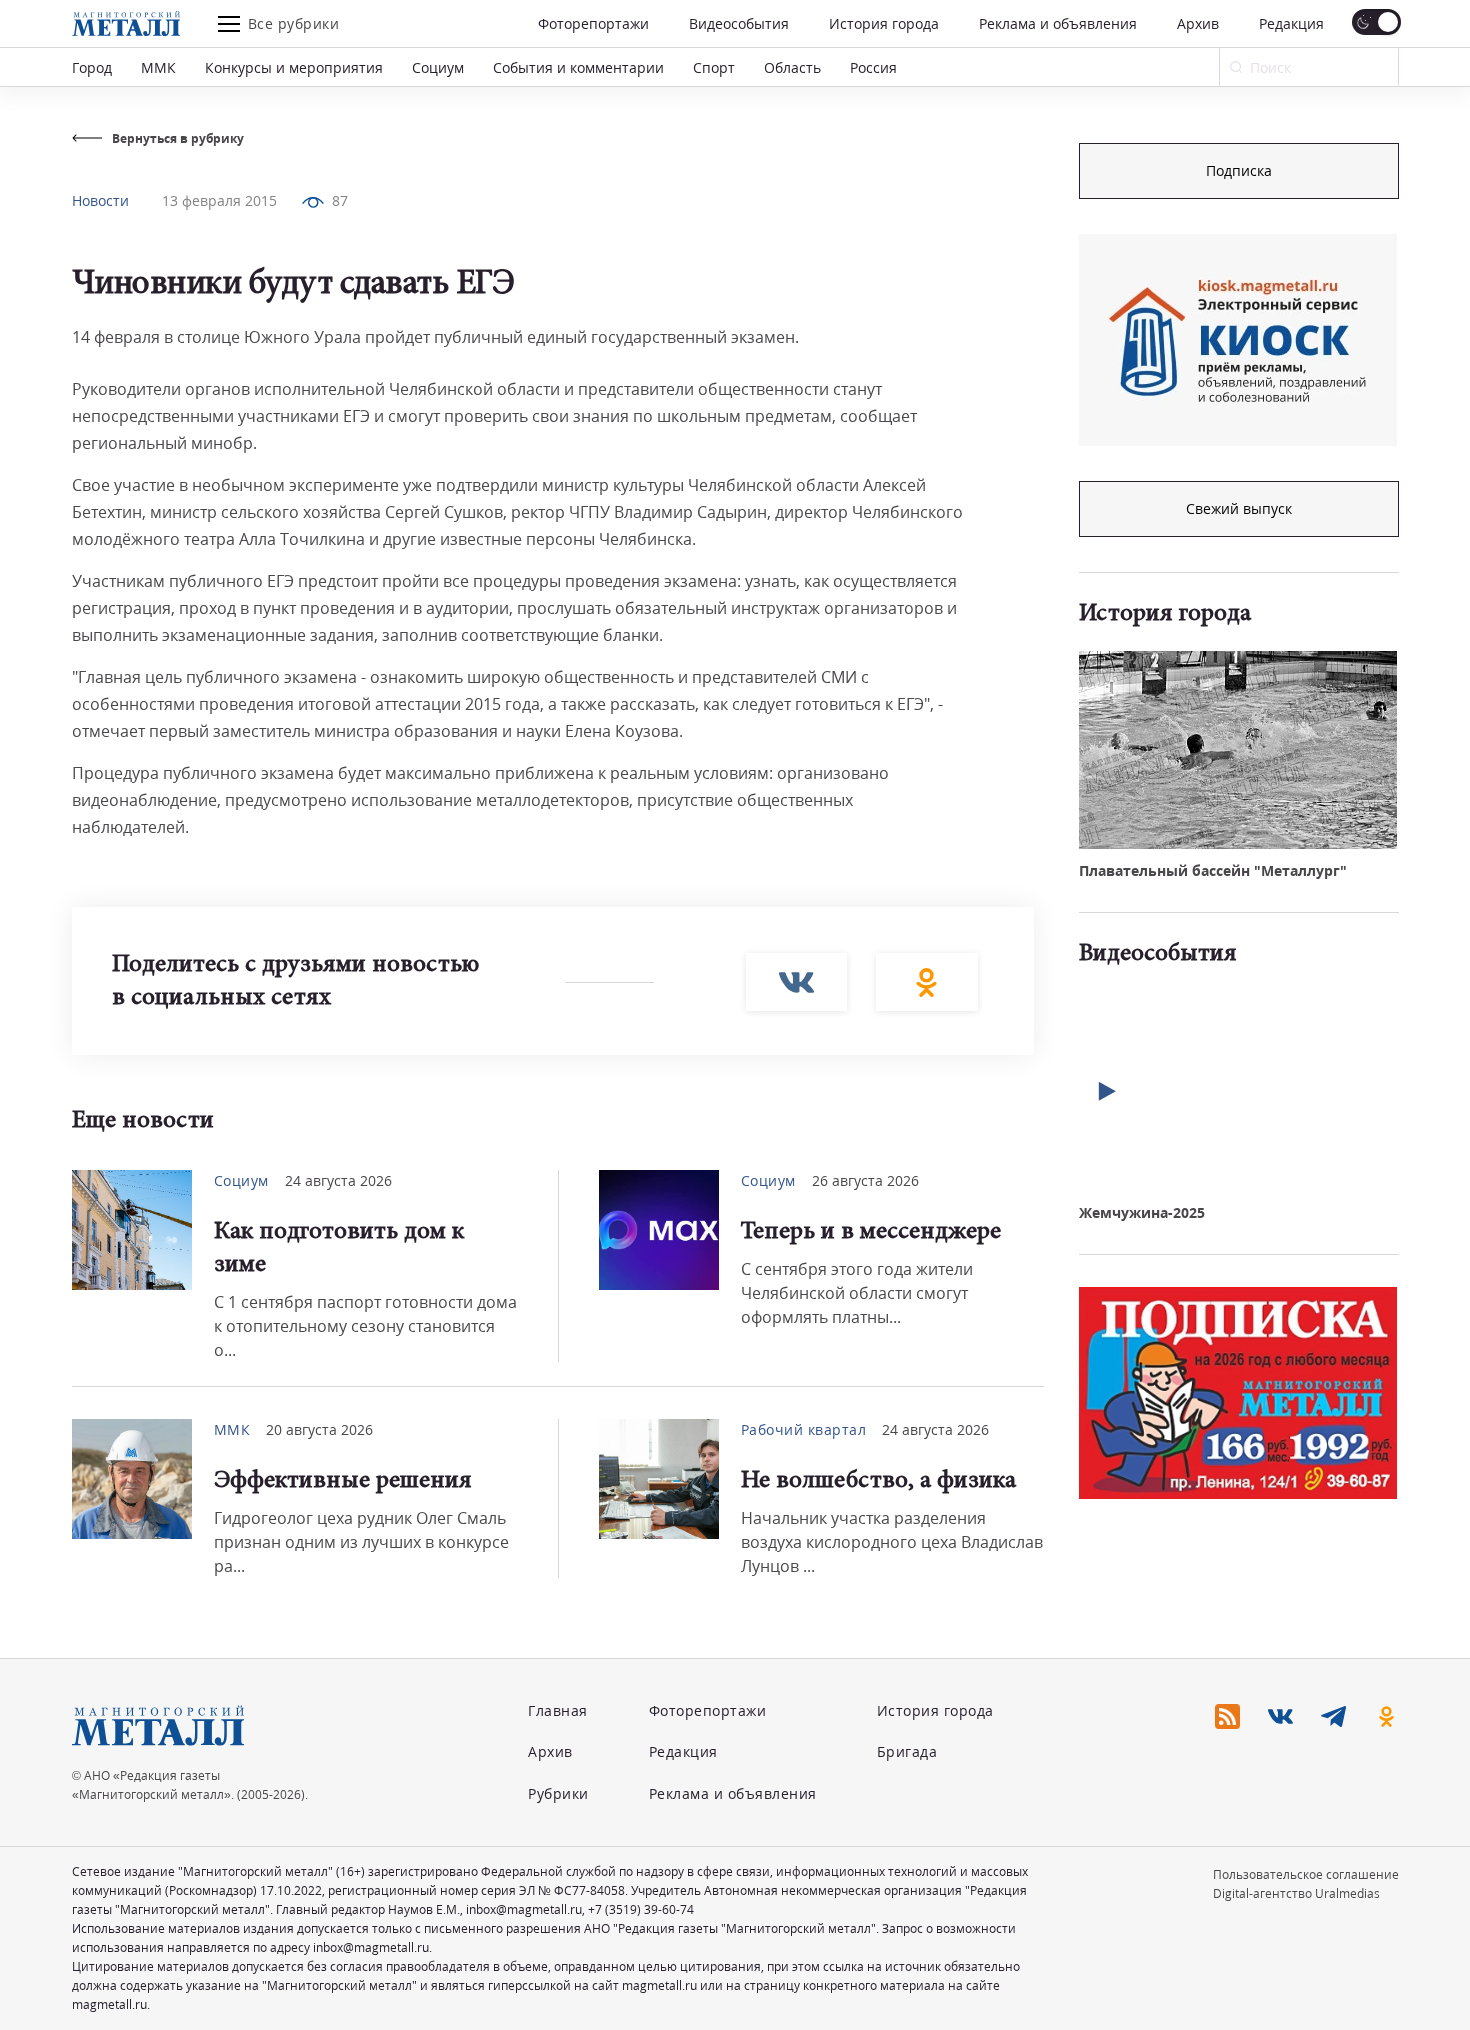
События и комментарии (578, 67)
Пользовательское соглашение (1306, 1874)
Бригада (907, 1751)
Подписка (1239, 170)
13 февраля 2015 (219, 200)
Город (92, 67)
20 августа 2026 (319, 1429)
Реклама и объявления (1058, 23)
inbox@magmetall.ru (524, 1909)
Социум (438, 67)
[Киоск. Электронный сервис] (1238, 340)
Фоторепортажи (593, 23)
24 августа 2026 (338, 1180)
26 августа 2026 (865, 1180)
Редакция (1291, 23)
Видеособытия (739, 23)
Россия (873, 67)
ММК (158, 67)
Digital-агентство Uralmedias (1296, 1893)
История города (884, 23)
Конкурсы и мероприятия (294, 67)
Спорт (714, 67)
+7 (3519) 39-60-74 (641, 1909)
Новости (100, 200)
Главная (558, 1710)
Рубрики (558, 1793)
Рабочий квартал (804, 1429)
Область (792, 67)
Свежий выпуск (1239, 508)
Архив (1198, 23)
